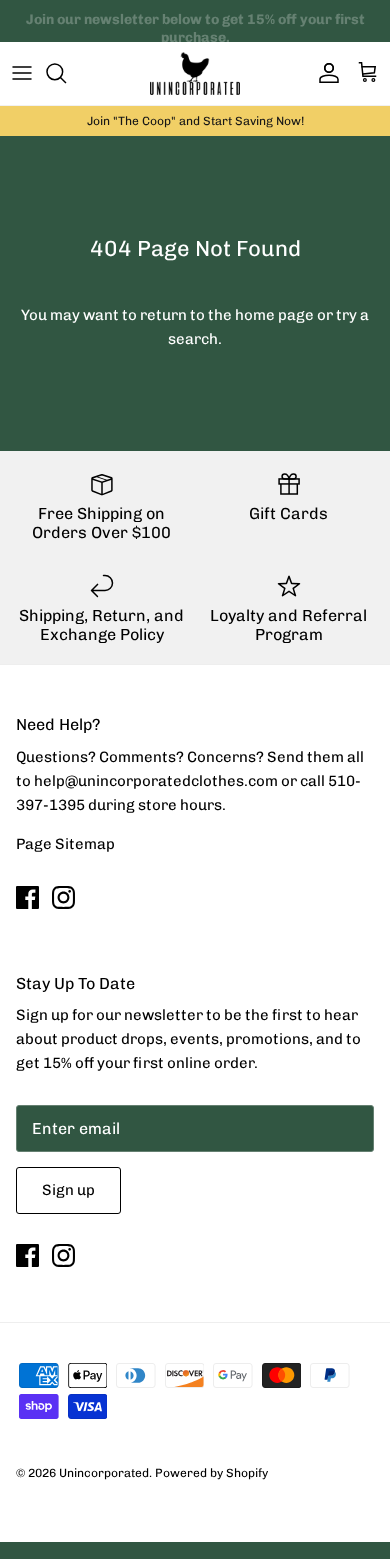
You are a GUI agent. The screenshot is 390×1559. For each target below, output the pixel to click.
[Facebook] (27, 897)
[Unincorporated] (195, 73)
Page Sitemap (65, 844)
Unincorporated (104, 1473)
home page (274, 315)
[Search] (66, 73)
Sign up (68, 1190)
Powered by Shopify (211, 1473)
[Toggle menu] (22, 73)
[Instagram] (63, 897)
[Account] (324, 73)
